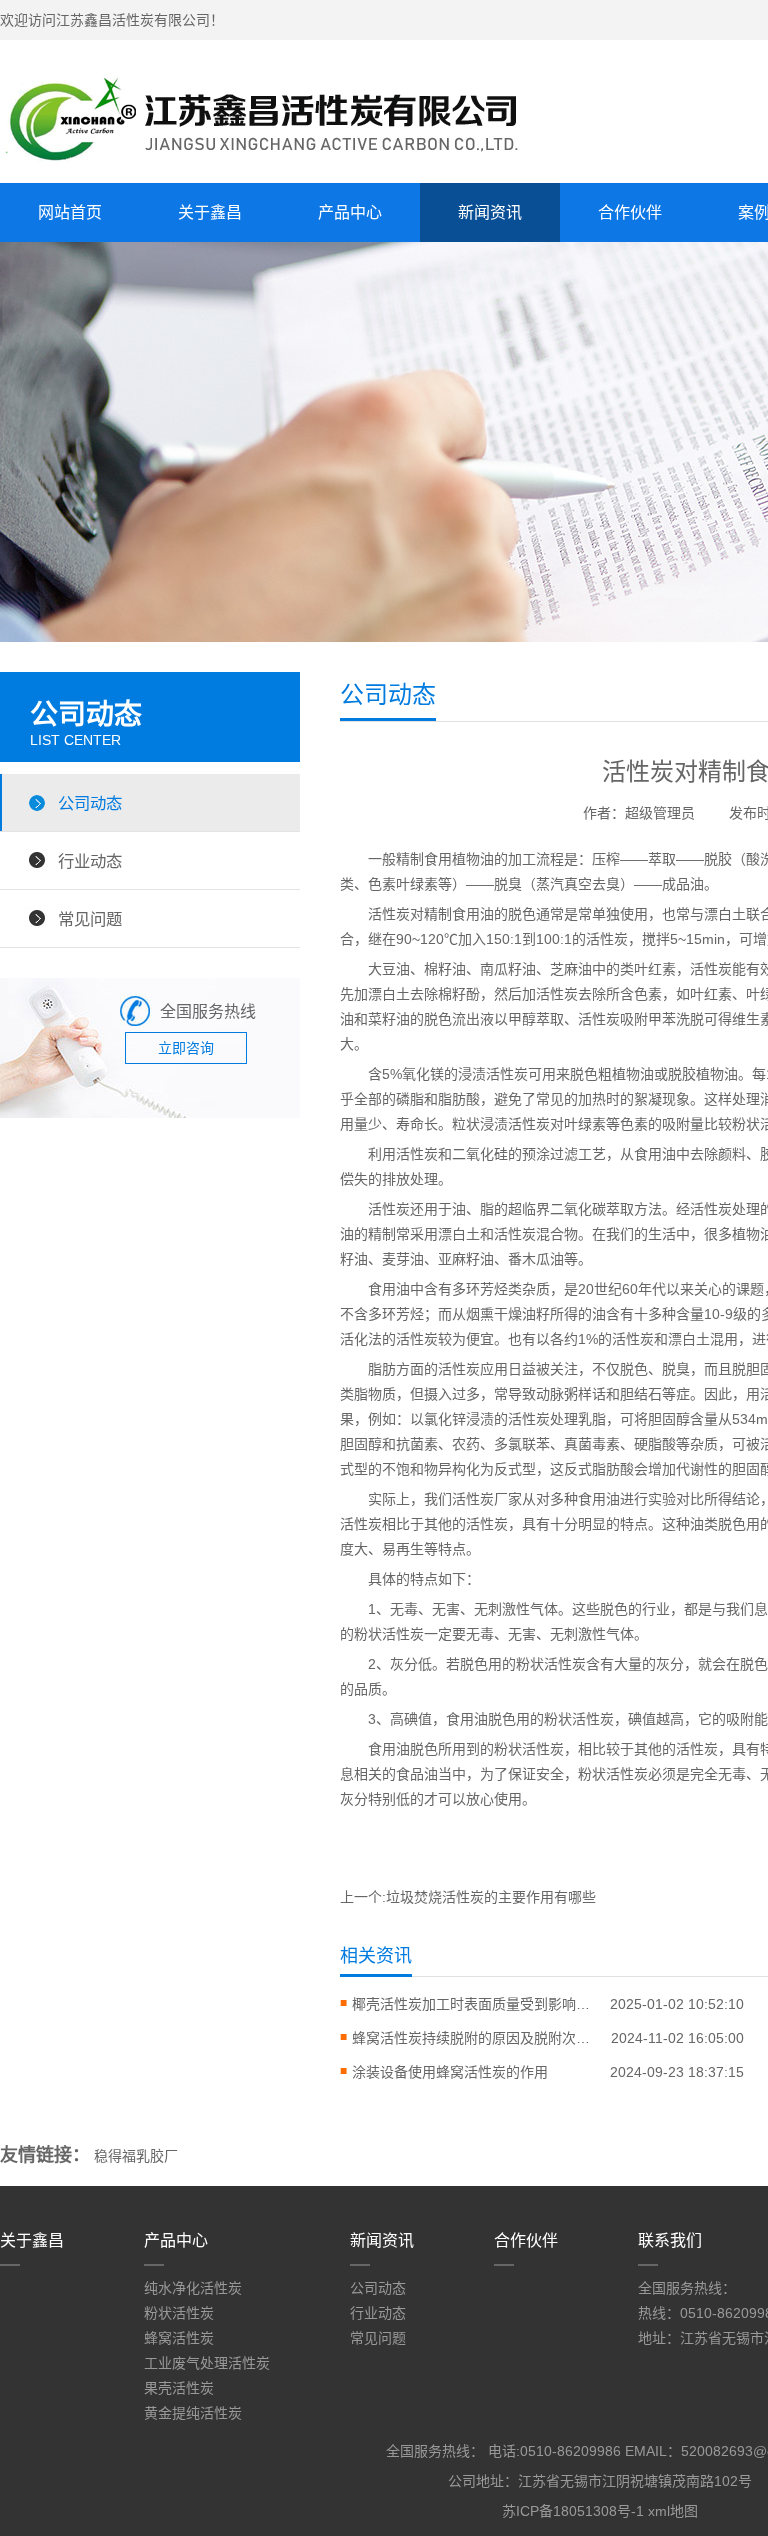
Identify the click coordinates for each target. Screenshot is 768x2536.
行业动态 (90, 861)
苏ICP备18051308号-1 (573, 2511)
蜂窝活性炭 (179, 2338)
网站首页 (70, 212)
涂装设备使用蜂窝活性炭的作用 (450, 2072)
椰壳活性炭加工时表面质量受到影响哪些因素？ (472, 2004)
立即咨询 (186, 1048)
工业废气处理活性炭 (207, 2363)
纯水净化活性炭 (193, 2288)
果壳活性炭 (179, 2388)
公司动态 (90, 803)
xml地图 (673, 2511)
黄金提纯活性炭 (193, 2413)
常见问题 (90, 919)
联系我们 (670, 2240)
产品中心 (350, 212)
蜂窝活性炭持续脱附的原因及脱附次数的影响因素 (472, 2038)
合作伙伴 (630, 212)
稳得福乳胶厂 (136, 2156)
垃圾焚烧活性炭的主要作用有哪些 (491, 1897)
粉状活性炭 (179, 2313)
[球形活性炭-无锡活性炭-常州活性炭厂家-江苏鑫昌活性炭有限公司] (280, 167)
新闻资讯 (490, 212)
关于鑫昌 (210, 212)
